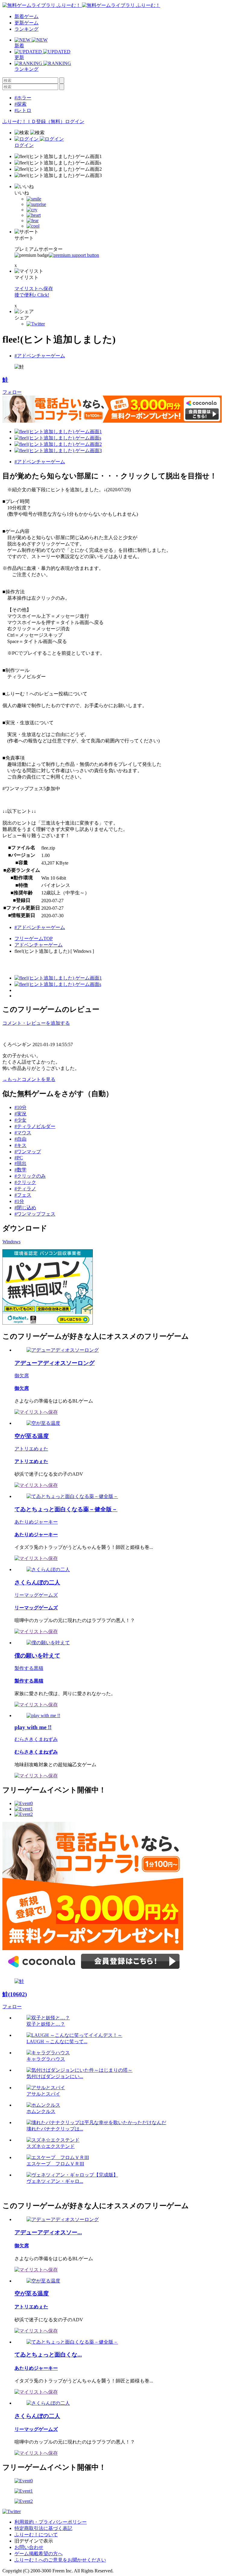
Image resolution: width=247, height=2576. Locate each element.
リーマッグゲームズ (36, 1595)
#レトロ (23, 110)
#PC (19, 1158)
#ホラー (23, 98)
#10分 (20, 1107)
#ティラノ (25, 1189)
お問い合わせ (29, 2547)
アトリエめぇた (31, 1449)
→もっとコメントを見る (29, 1079)
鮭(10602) (15, 1994)
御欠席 (22, 1376)
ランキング (27, 29)
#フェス (23, 1195)
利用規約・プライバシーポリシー (51, 2522)
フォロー (12, 392)
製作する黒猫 (29, 1668)
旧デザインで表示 (34, 2541)
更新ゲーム (27, 23)
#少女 (20, 1120)
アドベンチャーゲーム (39, 945)
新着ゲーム (27, 16)
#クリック (25, 1182)
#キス (20, 1145)
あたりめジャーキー (36, 1522)
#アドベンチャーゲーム (40, 356)
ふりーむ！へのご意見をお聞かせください (60, 2560)
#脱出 (20, 1163)
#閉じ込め (25, 1208)
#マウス (23, 1133)
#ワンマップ (28, 1152)
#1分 (19, 1201)
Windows (11, 1242)
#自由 (20, 1139)
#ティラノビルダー (35, 1126)
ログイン (75, 121)
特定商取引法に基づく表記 (43, 2528)
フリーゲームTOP (34, 938)
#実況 (20, 1114)
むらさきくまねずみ (36, 1739)
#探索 (20, 104)
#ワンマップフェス (35, 1214)
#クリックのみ (30, 1176)
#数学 (20, 1170)
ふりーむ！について (36, 2535)
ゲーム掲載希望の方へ (39, 2554)
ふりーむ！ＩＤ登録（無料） (34, 121)
